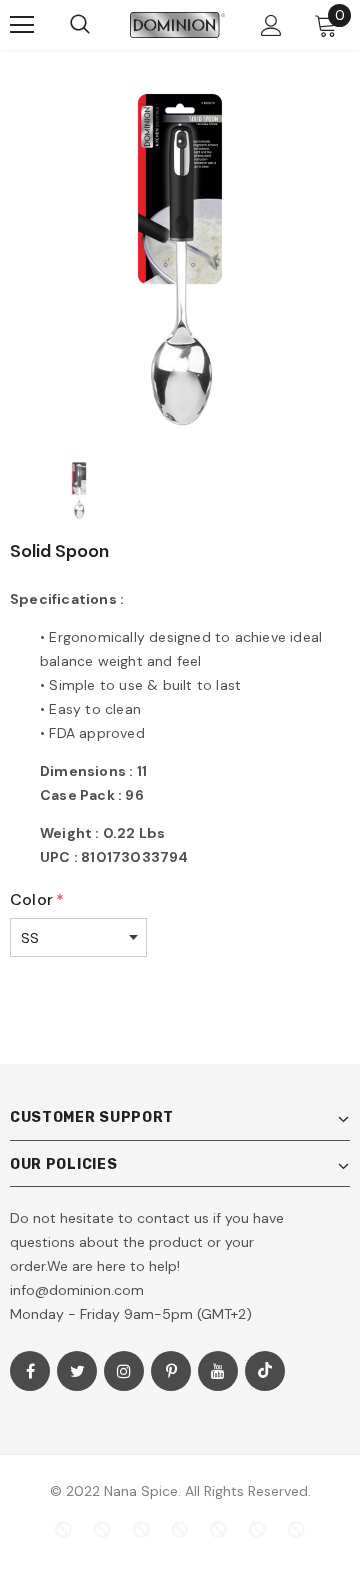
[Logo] (177, 25)
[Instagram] (124, 1371)
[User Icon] (271, 25)
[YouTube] (218, 1371)
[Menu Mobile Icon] (22, 25)
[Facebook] (30, 1371)
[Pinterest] (171, 1371)
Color (37, 899)
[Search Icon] (80, 25)
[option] (180, 262)
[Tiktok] (265, 1371)
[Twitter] (77, 1371)
